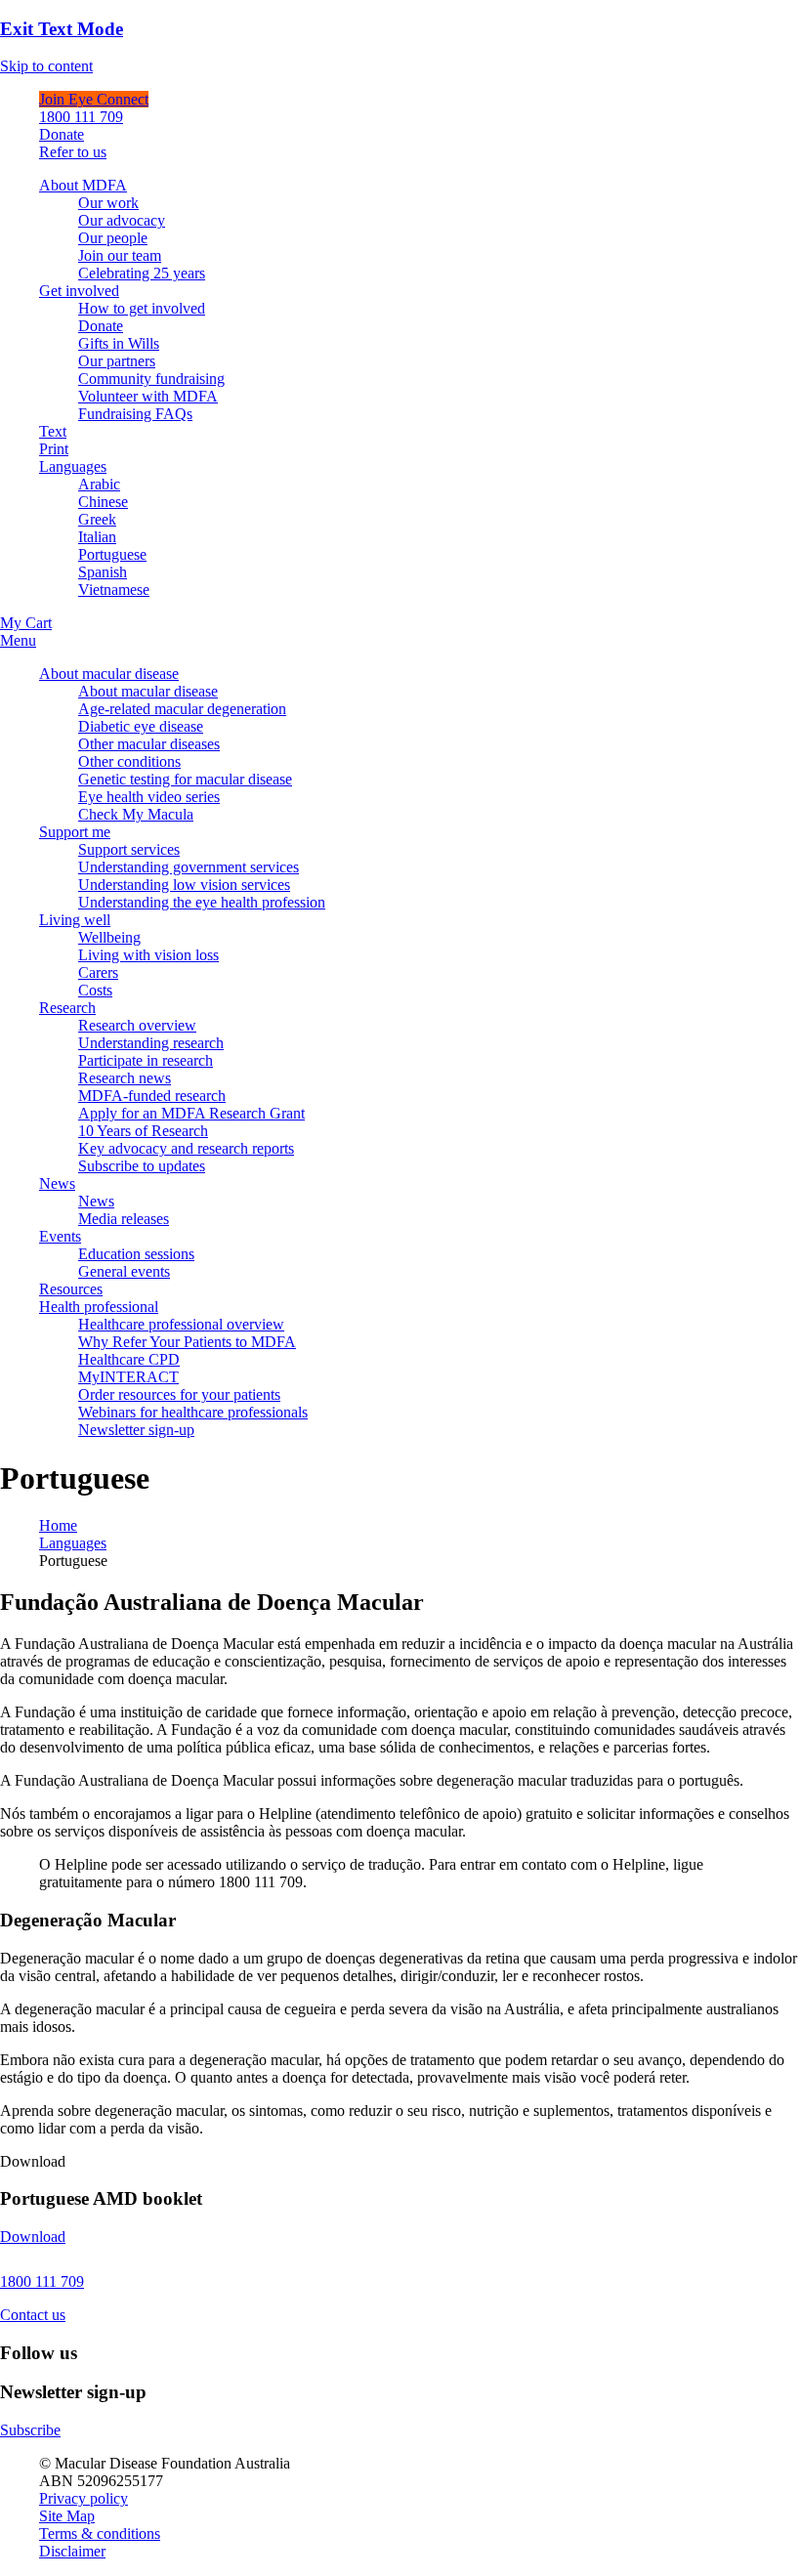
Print (54, 449)
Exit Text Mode (62, 29)
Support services (129, 849)
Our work (108, 203)
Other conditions (129, 761)
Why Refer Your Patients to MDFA (187, 1342)
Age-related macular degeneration (182, 709)
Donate (62, 134)
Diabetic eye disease (141, 726)
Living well (75, 920)
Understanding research (151, 1043)
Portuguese (112, 554)
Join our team (120, 255)
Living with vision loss (148, 955)
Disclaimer (72, 2551)
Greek (97, 519)
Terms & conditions (100, 2534)
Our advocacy (122, 220)
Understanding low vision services (184, 885)
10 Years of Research (143, 1131)
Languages (73, 466)
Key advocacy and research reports (186, 1148)
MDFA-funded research (152, 1096)
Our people (113, 238)
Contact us (33, 2315)
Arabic (99, 484)
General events (124, 1271)
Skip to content (46, 66)
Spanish (103, 572)
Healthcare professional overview (181, 1324)
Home (58, 1525)
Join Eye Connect (94, 99)
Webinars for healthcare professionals (193, 1412)
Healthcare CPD (129, 1359)
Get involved (79, 291)
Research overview (137, 1025)
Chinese (103, 502)
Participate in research (146, 1060)
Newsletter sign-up (136, 1430)
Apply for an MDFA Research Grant (191, 1113)
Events (60, 1236)
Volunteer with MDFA (148, 396)
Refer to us (73, 152)
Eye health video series (149, 797)
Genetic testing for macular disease (185, 779)
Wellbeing (109, 937)
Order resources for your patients (179, 1394)
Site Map (67, 2516)
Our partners (117, 361)
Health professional (99, 1307)
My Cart (26, 623)
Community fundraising (151, 379)
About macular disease (109, 674)
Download (33, 2237)
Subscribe (30, 2430)
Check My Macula (136, 814)
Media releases (124, 1219)
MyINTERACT (128, 1377)
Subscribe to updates (142, 1166)
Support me (75, 832)
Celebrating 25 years (142, 273)
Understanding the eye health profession (202, 902)
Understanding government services (189, 867)
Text (53, 431)
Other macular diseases (149, 744)
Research (67, 1008)
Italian (97, 537)
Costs (95, 990)
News (57, 1183)
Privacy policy (84, 2498)
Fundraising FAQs (135, 414)
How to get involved (142, 308)
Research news (125, 1078)
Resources (71, 1289)
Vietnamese (114, 590)
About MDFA (83, 185)
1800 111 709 (81, 117)
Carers (98, 972)
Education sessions (136, 1254)
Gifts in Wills (119, 343)
